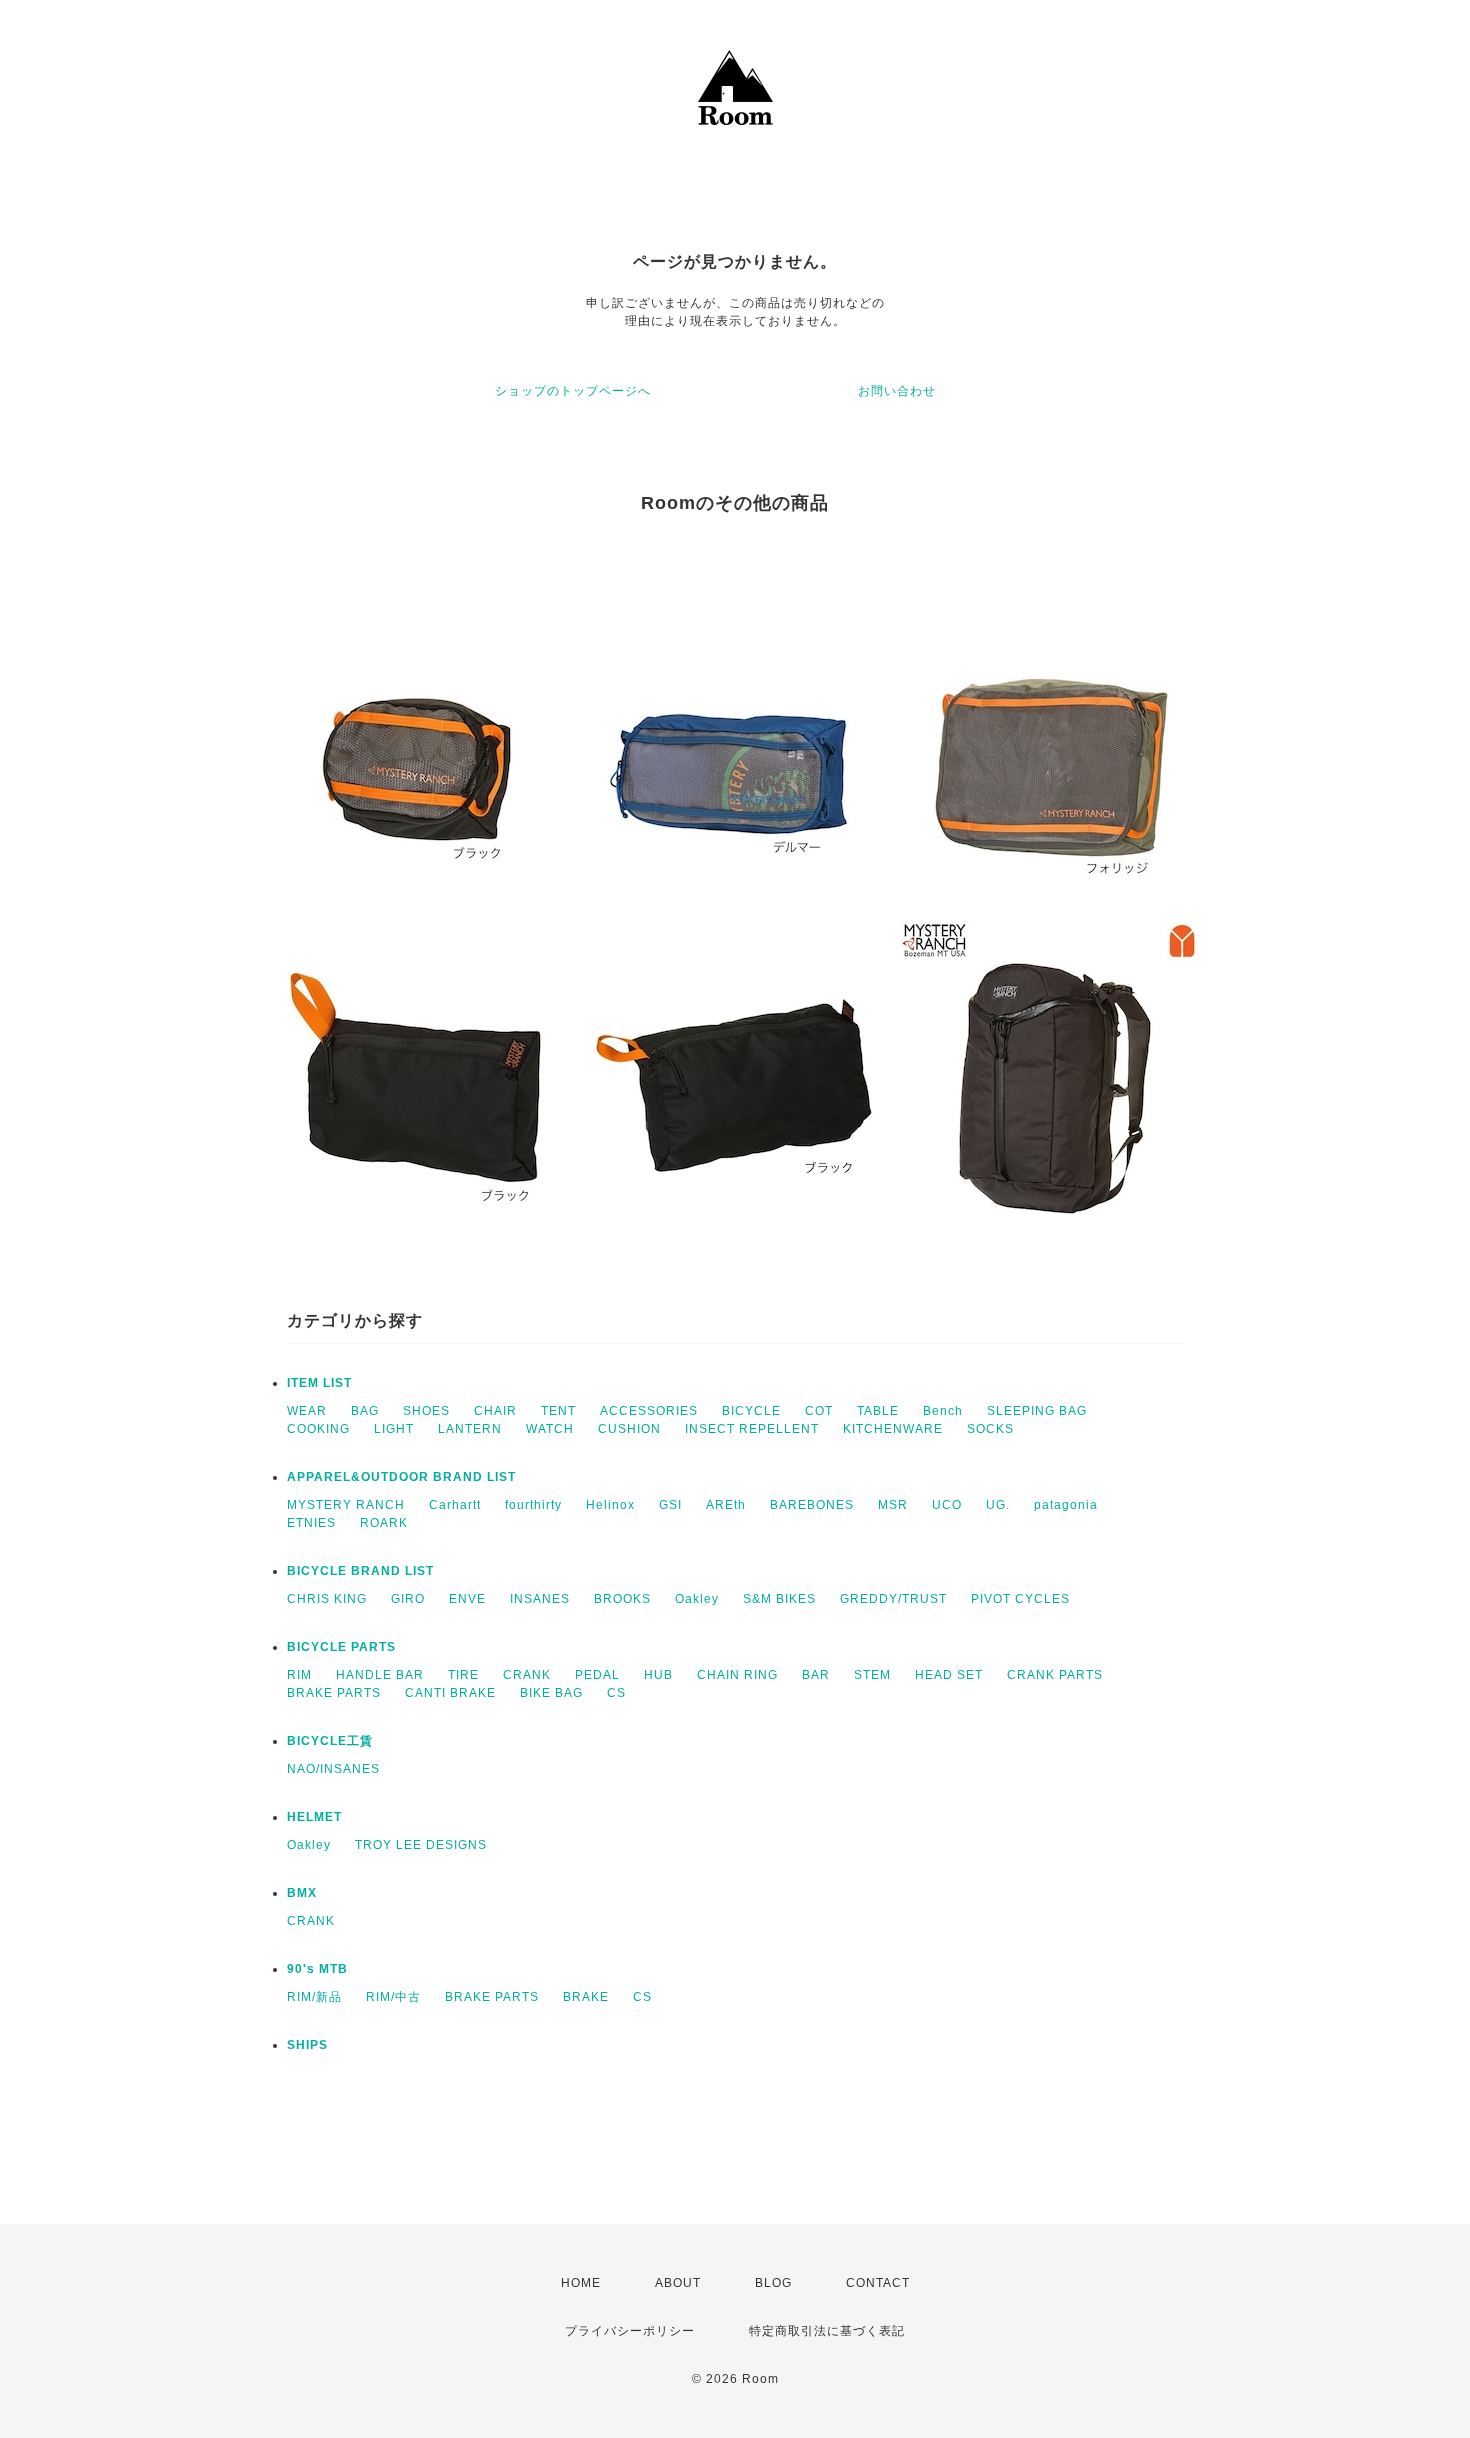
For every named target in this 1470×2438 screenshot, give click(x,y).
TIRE (463, 1675)
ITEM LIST (319, 1383)
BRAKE (586, 1997)
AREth (726, 1505)
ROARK (384, 1523)
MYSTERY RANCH (346, 1505)
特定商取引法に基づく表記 (827, 2331)
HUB (658, 1675)
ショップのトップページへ (573, 391)
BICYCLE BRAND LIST (360, 1571)
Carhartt (455, 1505)
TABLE (878, 1411)
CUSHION (629, 1429)
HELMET (314, 1817)
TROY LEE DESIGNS (421, 1845)
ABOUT (678, 2283)
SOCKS (990, 1429)
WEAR (307, 1411)
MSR (893, 1505)
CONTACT (878, 2283)
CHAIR (495, 1411)
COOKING (318, 1429)
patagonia (1066, 1505)
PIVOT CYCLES (1020, 1599)
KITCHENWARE (893, 1429)
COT (819, 1411)
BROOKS (622, 1599)
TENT (558, 1411)
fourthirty (533, 1505)
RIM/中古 (393, 1997)
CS (616, 1693)
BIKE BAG (551, 1693)
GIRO (408, 1599)
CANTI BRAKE (450, 1693)
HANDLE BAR (380, 1675)
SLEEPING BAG (1037, 1411)
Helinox (610, 1505)
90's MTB (317, 1969)
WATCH (550, 1429)
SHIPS (307, 2045)
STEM (872, 1675)
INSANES (540, 1599)
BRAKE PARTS (334, 1693)
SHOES (426, 1411)
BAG (365, 1411)
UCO (947, 1505)
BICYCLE (751, 1411)
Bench (943, 1411)
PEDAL (597, 1675)
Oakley (697, 1599)
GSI (670, 1505)
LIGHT (394, 1429)
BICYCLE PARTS (341, 1647)
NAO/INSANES (333, 1769)
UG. (998, 1505)
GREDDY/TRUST (893, 1599)
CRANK (527, 1675)
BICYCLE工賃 (330, 1741)
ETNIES (311, 1523)
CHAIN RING (737, 1675)
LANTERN (470, 1429)
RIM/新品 (314, 1997)
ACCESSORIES (649, 1411)
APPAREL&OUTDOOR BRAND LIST (401, 1477)
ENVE (467, 1599)
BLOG (773, 2283)
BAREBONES (812, 1505)
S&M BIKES (779, 1599)
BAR (816, 1675)
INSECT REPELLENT (752, 1429)
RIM (299, 1675)
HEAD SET (949, 1675)
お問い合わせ (897, 391)
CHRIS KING (327, 1599)
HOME (581, 2283)
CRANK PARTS (1055, 1675)
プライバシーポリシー (630, 2331)
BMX (302, 1893)
